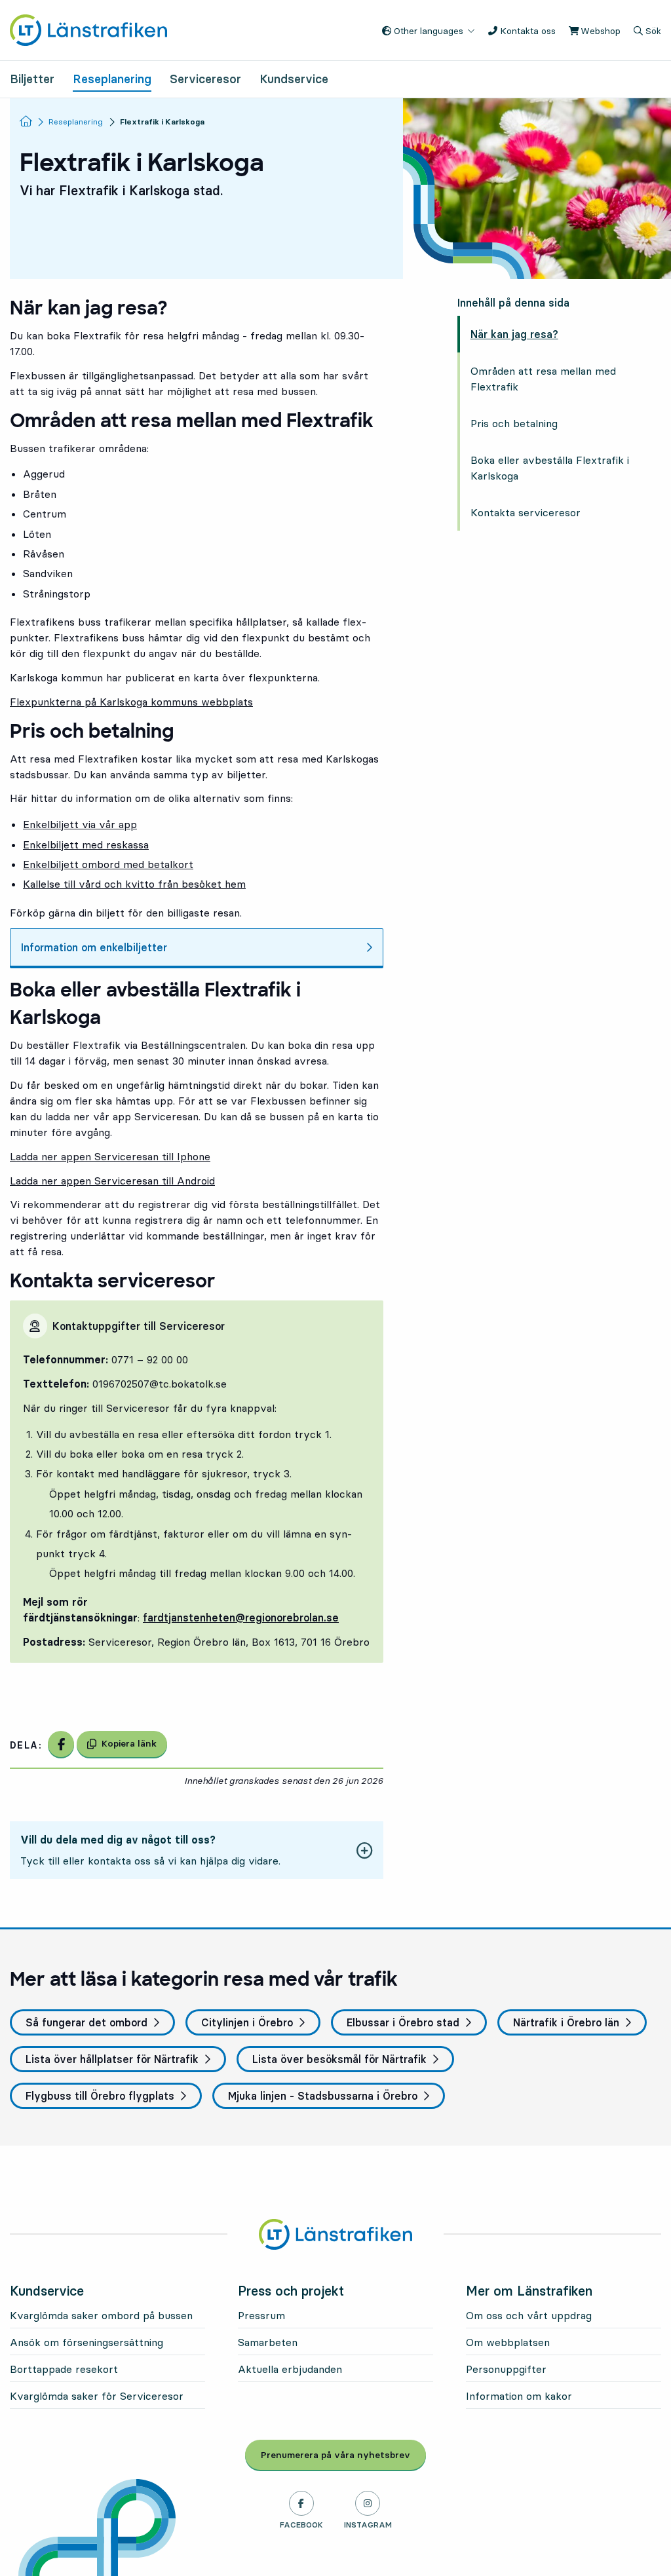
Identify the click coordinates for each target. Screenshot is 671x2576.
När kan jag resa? (514, 334)
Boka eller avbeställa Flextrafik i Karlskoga (550, 468)
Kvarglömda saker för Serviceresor (97, 2396)
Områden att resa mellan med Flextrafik (543, 379)
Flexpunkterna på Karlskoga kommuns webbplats (131, 702)
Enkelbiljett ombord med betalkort (108, 864)
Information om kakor (519, 2396)
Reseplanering (112, 79)
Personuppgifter (506, 2369)
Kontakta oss (527, 31)
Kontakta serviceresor (526, 512)
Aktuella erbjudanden (290, 2369)
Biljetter (32, 79)
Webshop (599, 31)
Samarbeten (268, 2342)
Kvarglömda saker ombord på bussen (101, 2315)
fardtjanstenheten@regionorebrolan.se (241, 1618)
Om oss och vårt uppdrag (529, 2315)
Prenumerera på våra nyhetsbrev (343, 2455)
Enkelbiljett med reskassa (86, 844)
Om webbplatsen (508, 2342)
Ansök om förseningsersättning (86, 2342)
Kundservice (294, 79)
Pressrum (261, 2315)
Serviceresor (205, 79)
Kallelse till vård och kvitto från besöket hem (134, 884)
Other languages (427, 31)
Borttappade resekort (64, 2369)
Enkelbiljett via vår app (80, 824)
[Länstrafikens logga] (88, 29)
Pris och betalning (514, 423)
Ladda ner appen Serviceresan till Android (112, 1181)
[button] (197, 1850)
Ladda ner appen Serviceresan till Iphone (110, 1156)
